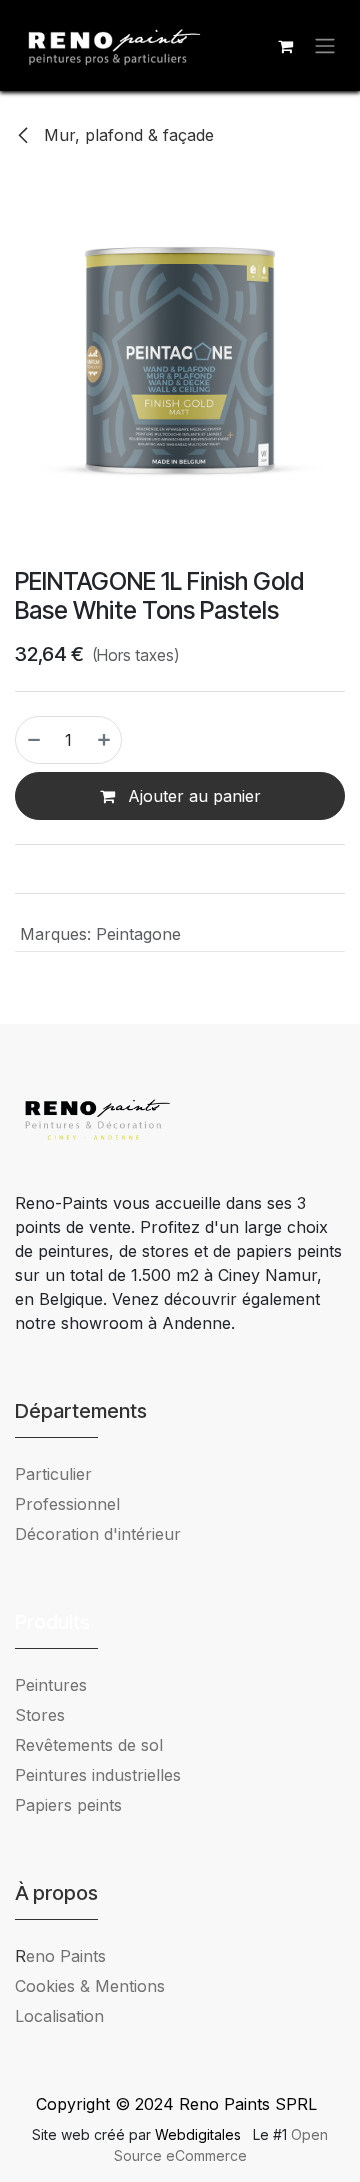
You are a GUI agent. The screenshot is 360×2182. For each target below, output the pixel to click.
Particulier (53, 1474)
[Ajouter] (105, 740)
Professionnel (67, 1504)
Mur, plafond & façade (126, 135)
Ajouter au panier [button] (192, 796)
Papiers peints (68, 1805)
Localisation (59, 2016)
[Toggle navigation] (325, 46)
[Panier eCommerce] (285, 46)
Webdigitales (200, 2134)
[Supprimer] (33, 740)
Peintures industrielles (105, 1775)
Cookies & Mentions (90, 1986)
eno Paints (60, 1956)
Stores (40, 1715)
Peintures (51, 1685)
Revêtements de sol (89, 1745)
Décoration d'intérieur (98, 1534)
